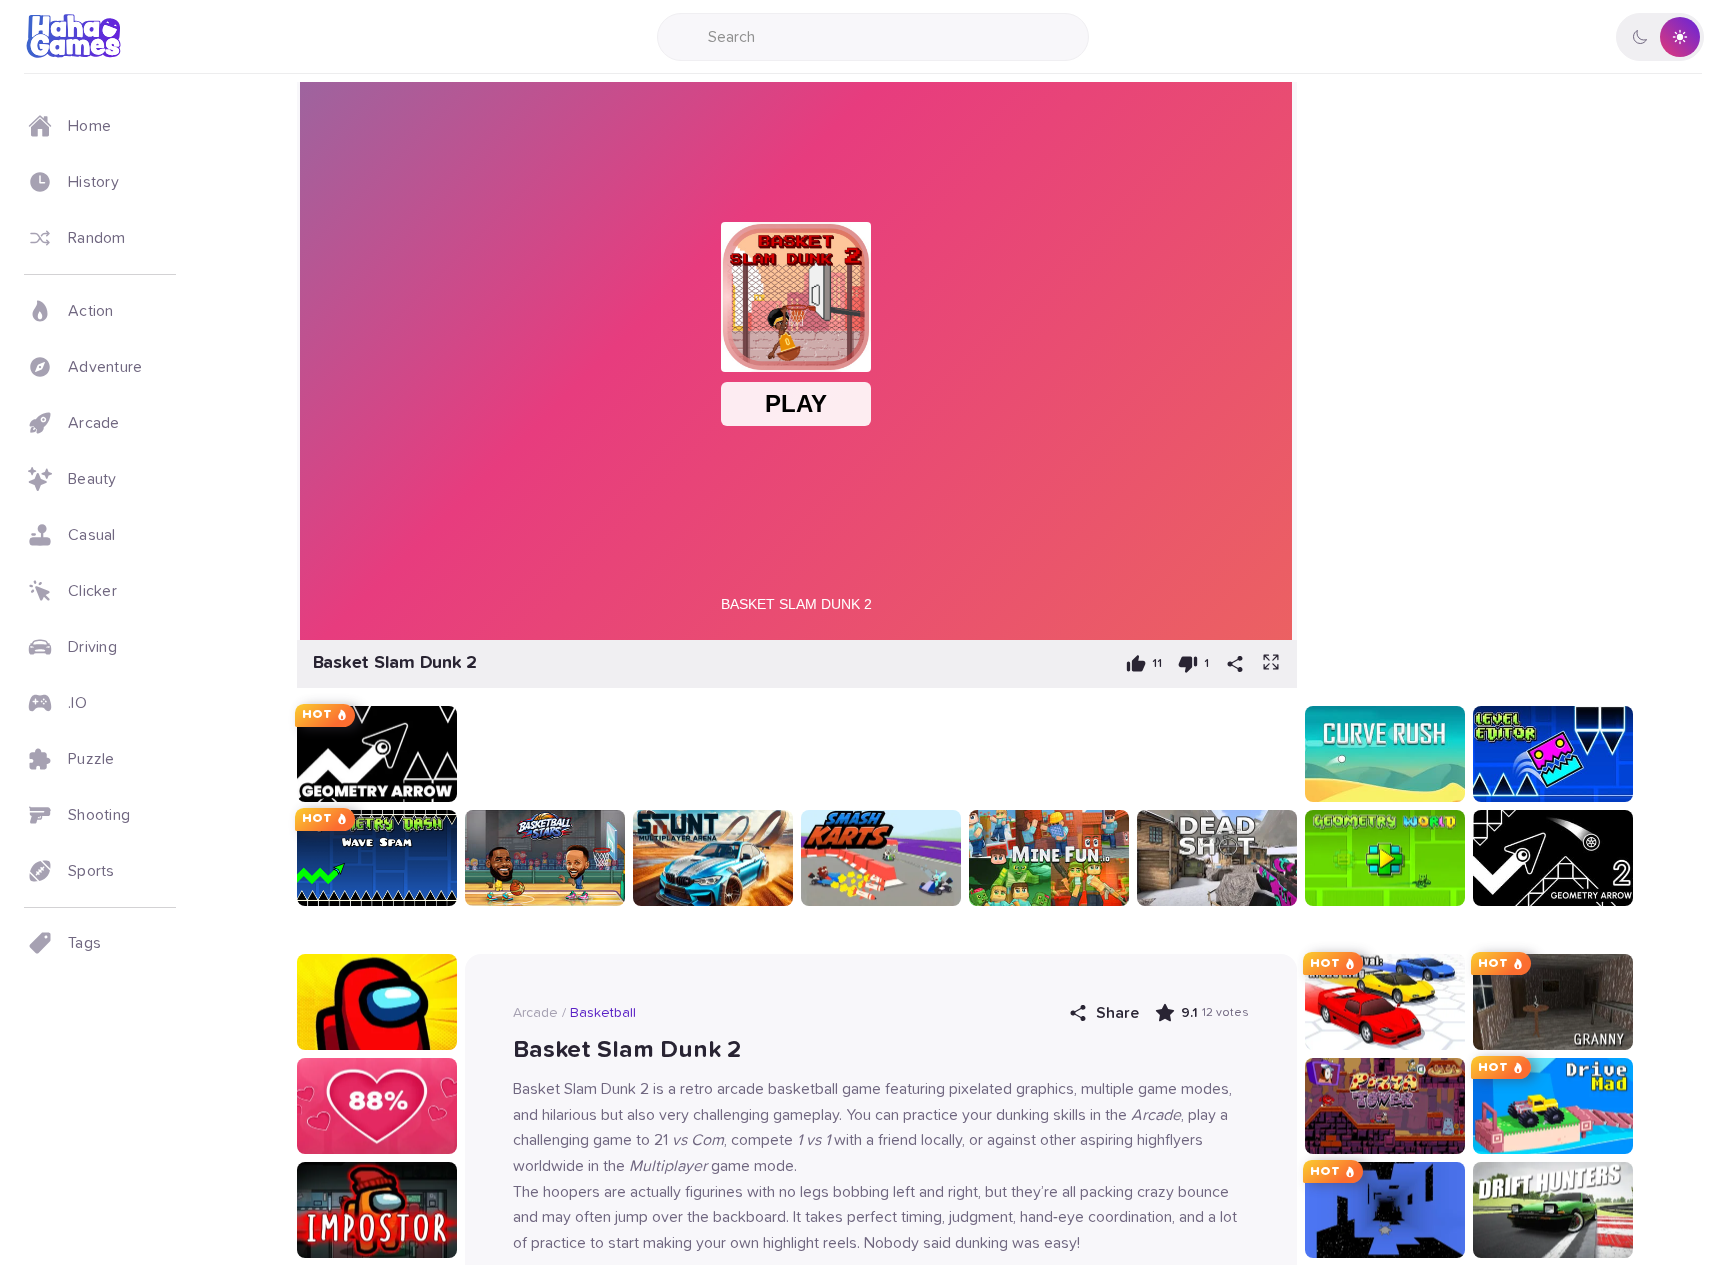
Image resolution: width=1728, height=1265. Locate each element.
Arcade (535, 1013)
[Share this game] (1235, 664)
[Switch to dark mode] (1660, 37)
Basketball (603, 1013)
